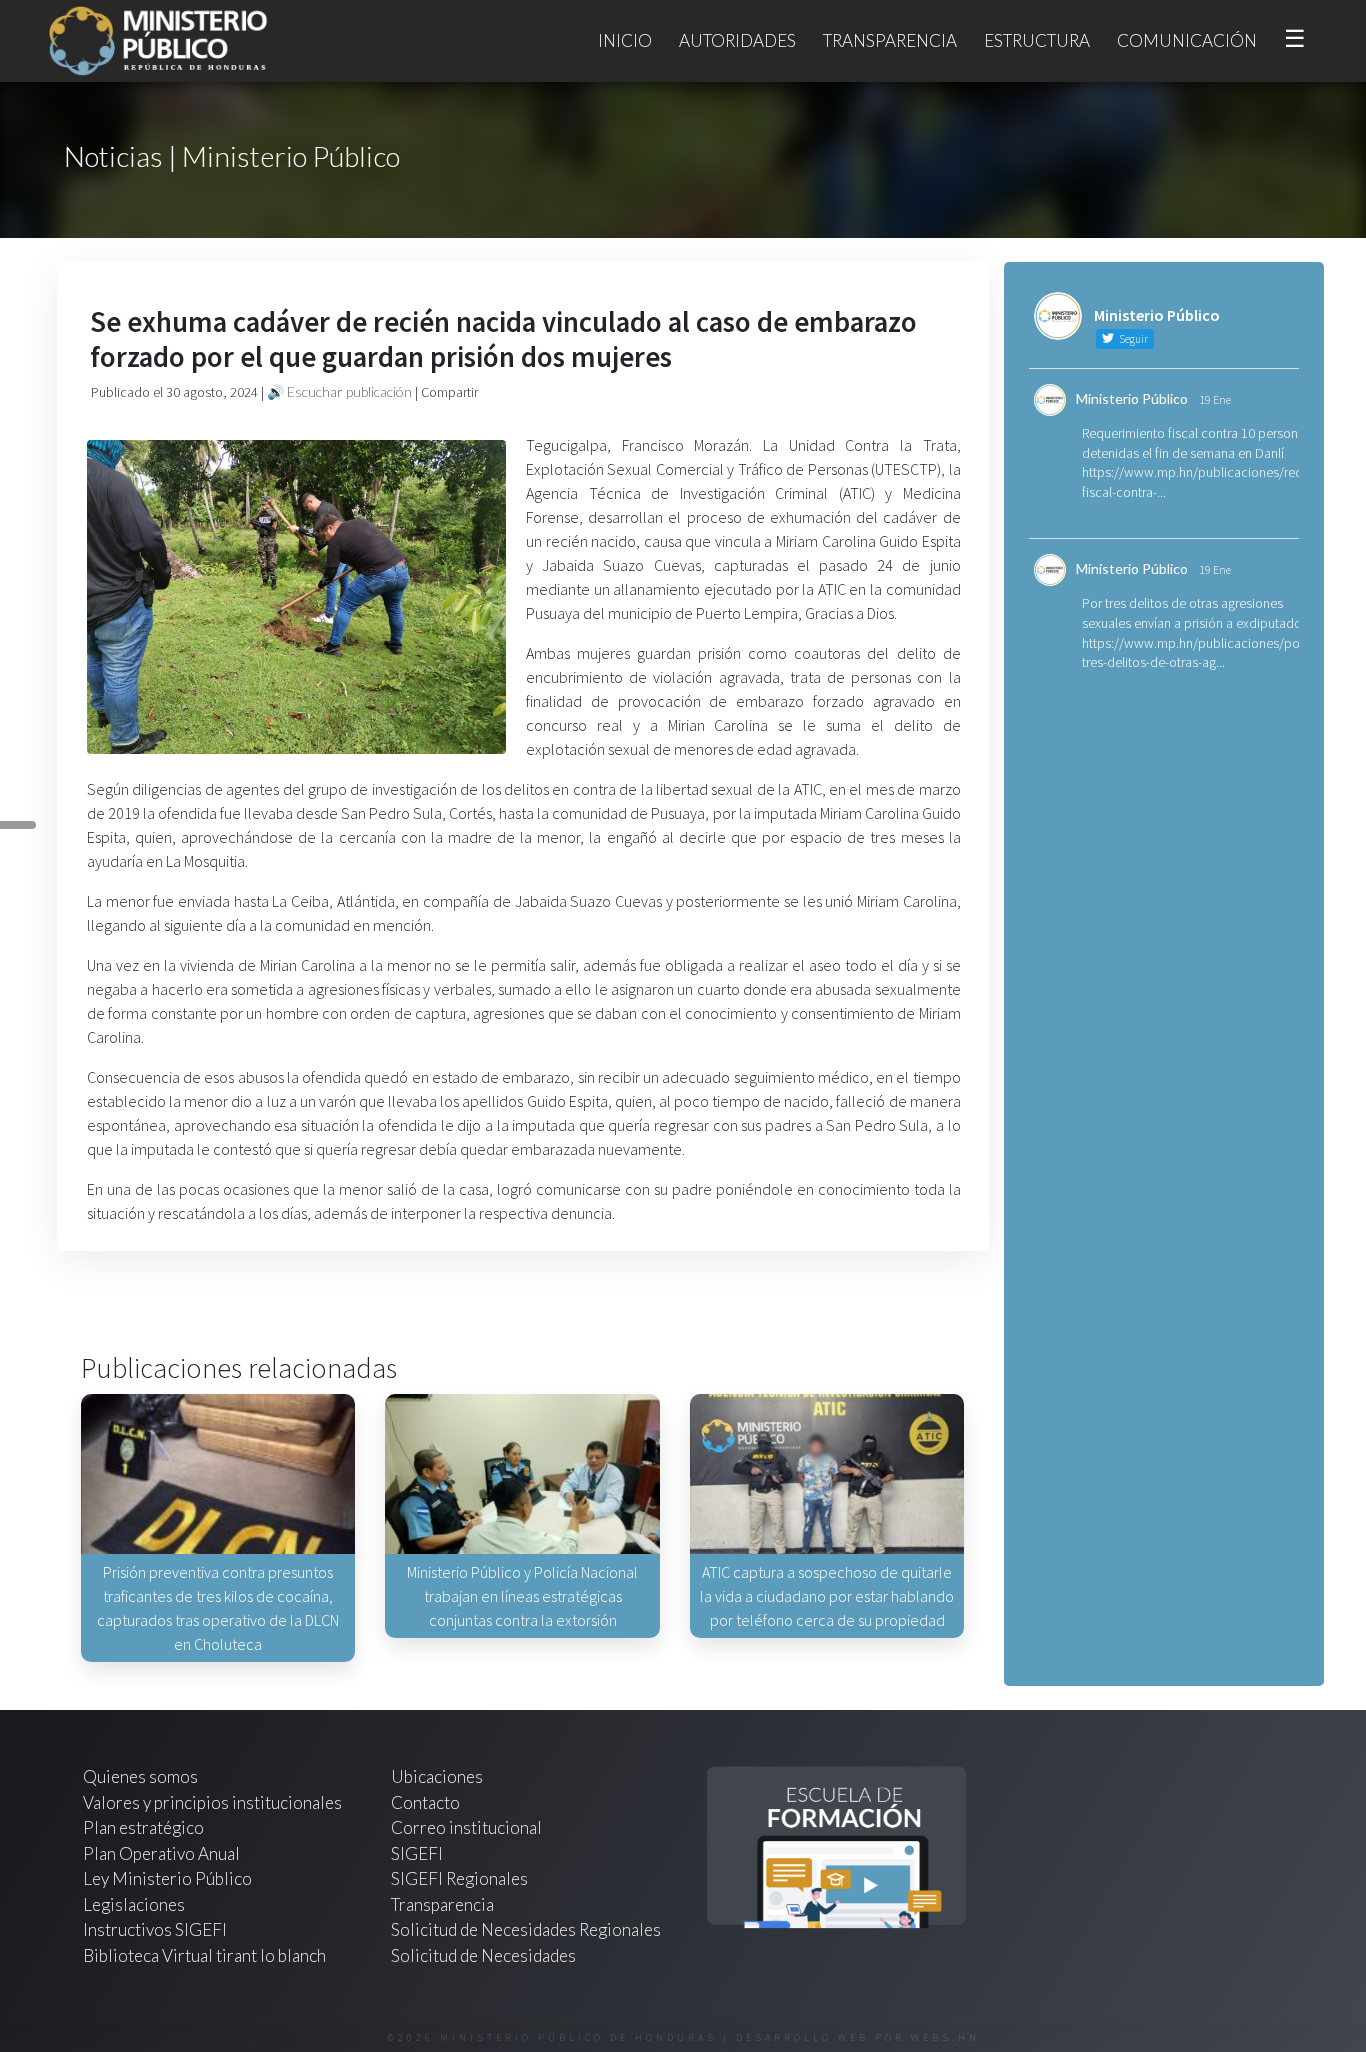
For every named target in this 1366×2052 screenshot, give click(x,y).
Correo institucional (466, 1827)
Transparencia (890, 40)
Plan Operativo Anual (161, 1853)
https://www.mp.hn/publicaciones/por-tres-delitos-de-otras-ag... (1195, 653)
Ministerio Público (1132, 398)
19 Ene (1215, 399)
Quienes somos (140, 1776)
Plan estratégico (145, 1827)
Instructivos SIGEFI (155, 1929)
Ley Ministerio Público (167, 1878)
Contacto (425, 1802)
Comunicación (1187, 40)
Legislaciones (134, 1904)
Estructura (1037, 40)
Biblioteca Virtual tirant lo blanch (204, 1955)
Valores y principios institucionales (212, 1802)
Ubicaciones (437, 1776)
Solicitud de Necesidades (483, 1955)
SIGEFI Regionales (459, 1878)
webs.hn (945, 2037)
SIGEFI (417, 1853)
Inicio (625, 40)
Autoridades (737, 40)
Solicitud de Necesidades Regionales (526, 1929)
